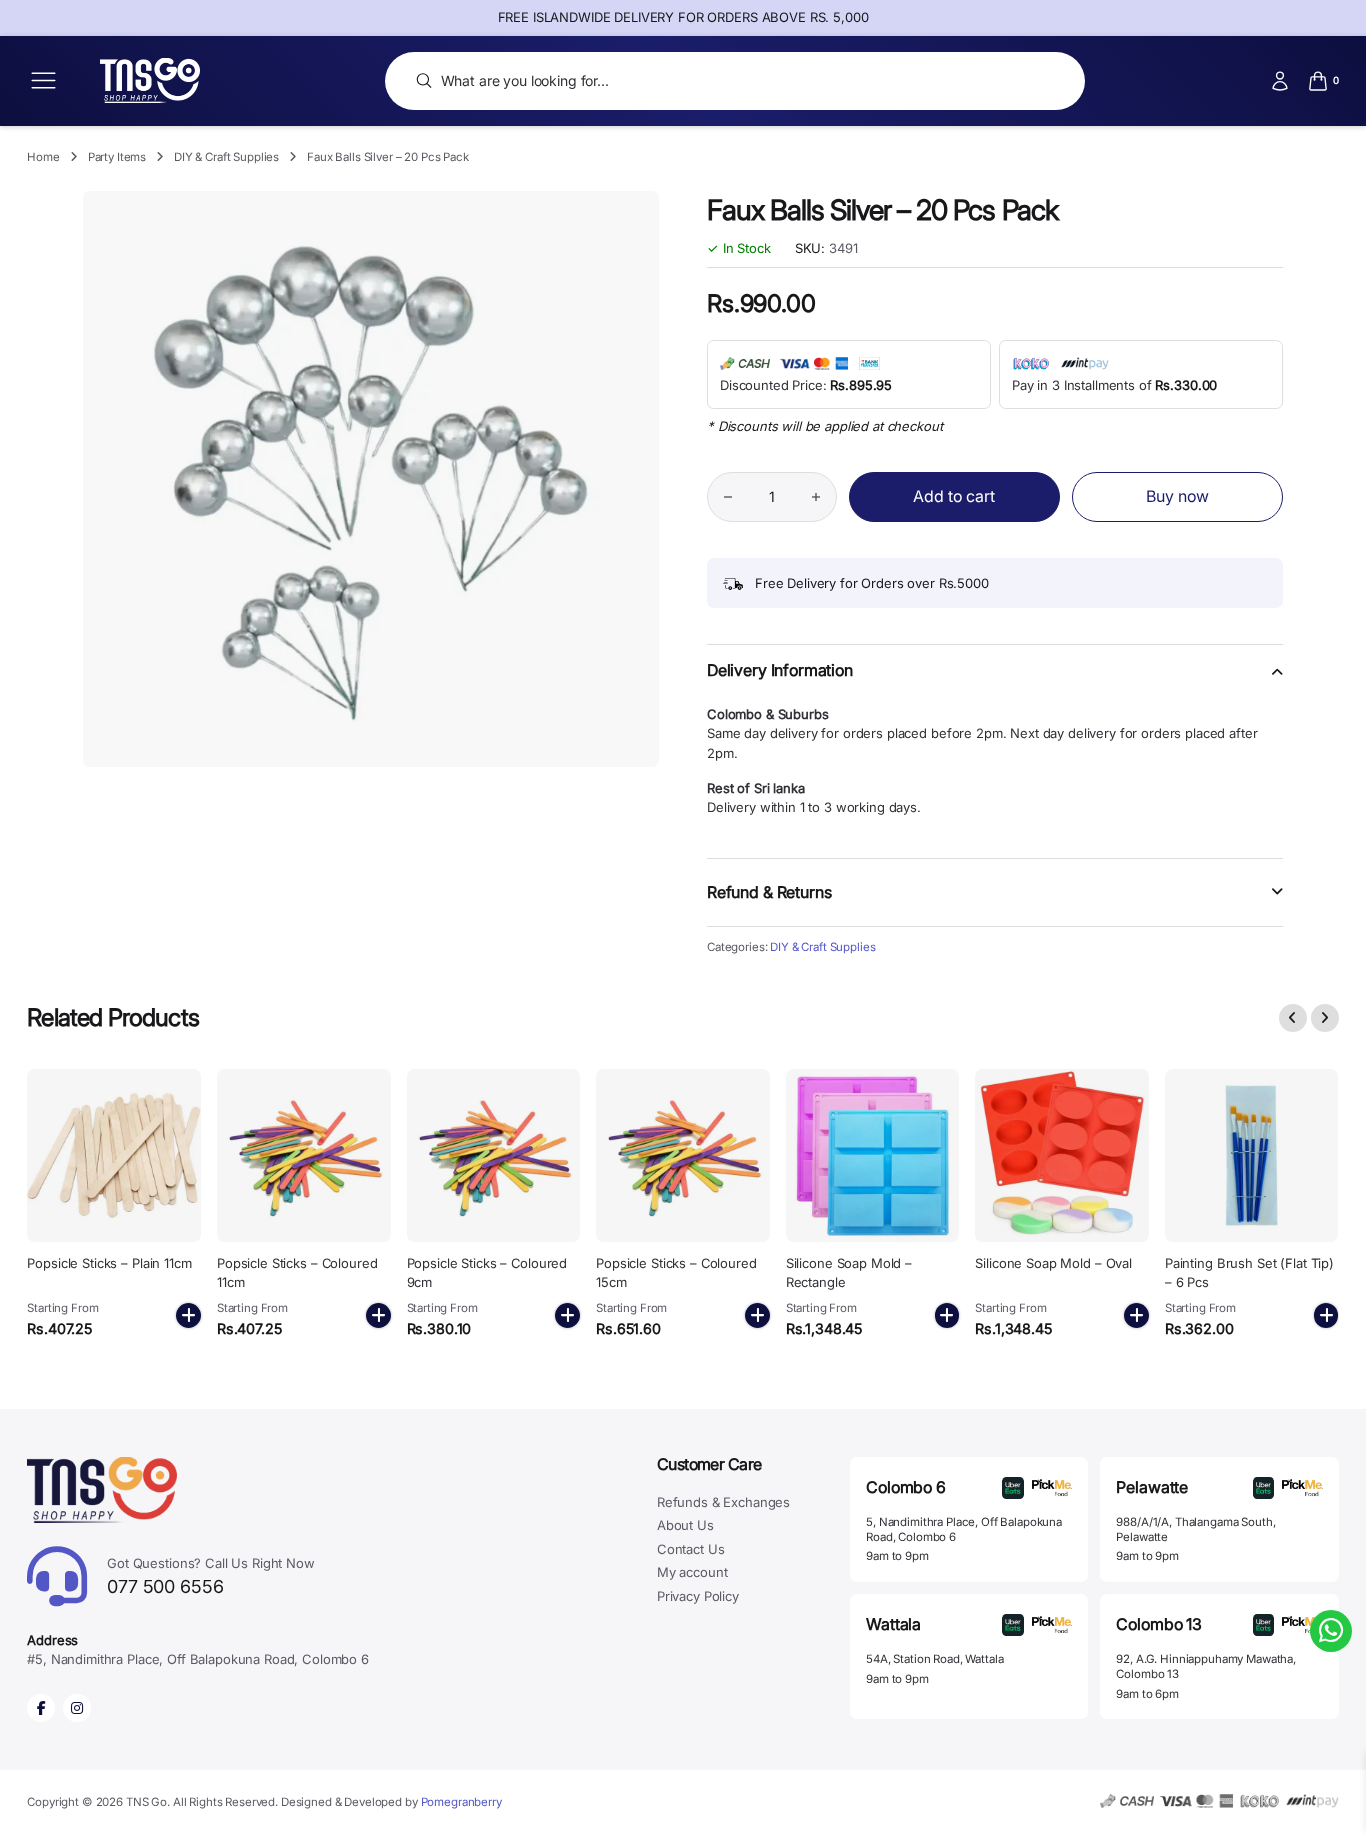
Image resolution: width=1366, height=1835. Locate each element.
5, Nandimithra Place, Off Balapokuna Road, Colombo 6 (964, 1529)
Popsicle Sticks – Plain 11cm (109, 1263)
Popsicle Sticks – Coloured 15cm (676, 1272)
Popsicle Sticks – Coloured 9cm (487, 1272)
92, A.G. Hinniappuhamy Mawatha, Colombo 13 (1206, 1666)
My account (692, 1572)
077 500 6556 (211, 1576)
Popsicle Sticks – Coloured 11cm (297, 1272)
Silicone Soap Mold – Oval (1053, 1263)
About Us (685, 1525)
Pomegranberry (461, 1802)
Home (43, 157)
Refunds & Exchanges (723, 1502)
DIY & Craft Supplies (226, 157)
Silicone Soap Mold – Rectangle (849, 1272)
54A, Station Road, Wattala (934, 1659)
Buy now (1177, 496)
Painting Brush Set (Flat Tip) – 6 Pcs (1249, 1272)
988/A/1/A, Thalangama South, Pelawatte (1195, 1529)
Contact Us (691, 1549)
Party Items (117, 157)
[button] (995, 682)
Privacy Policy (698, 1596)
